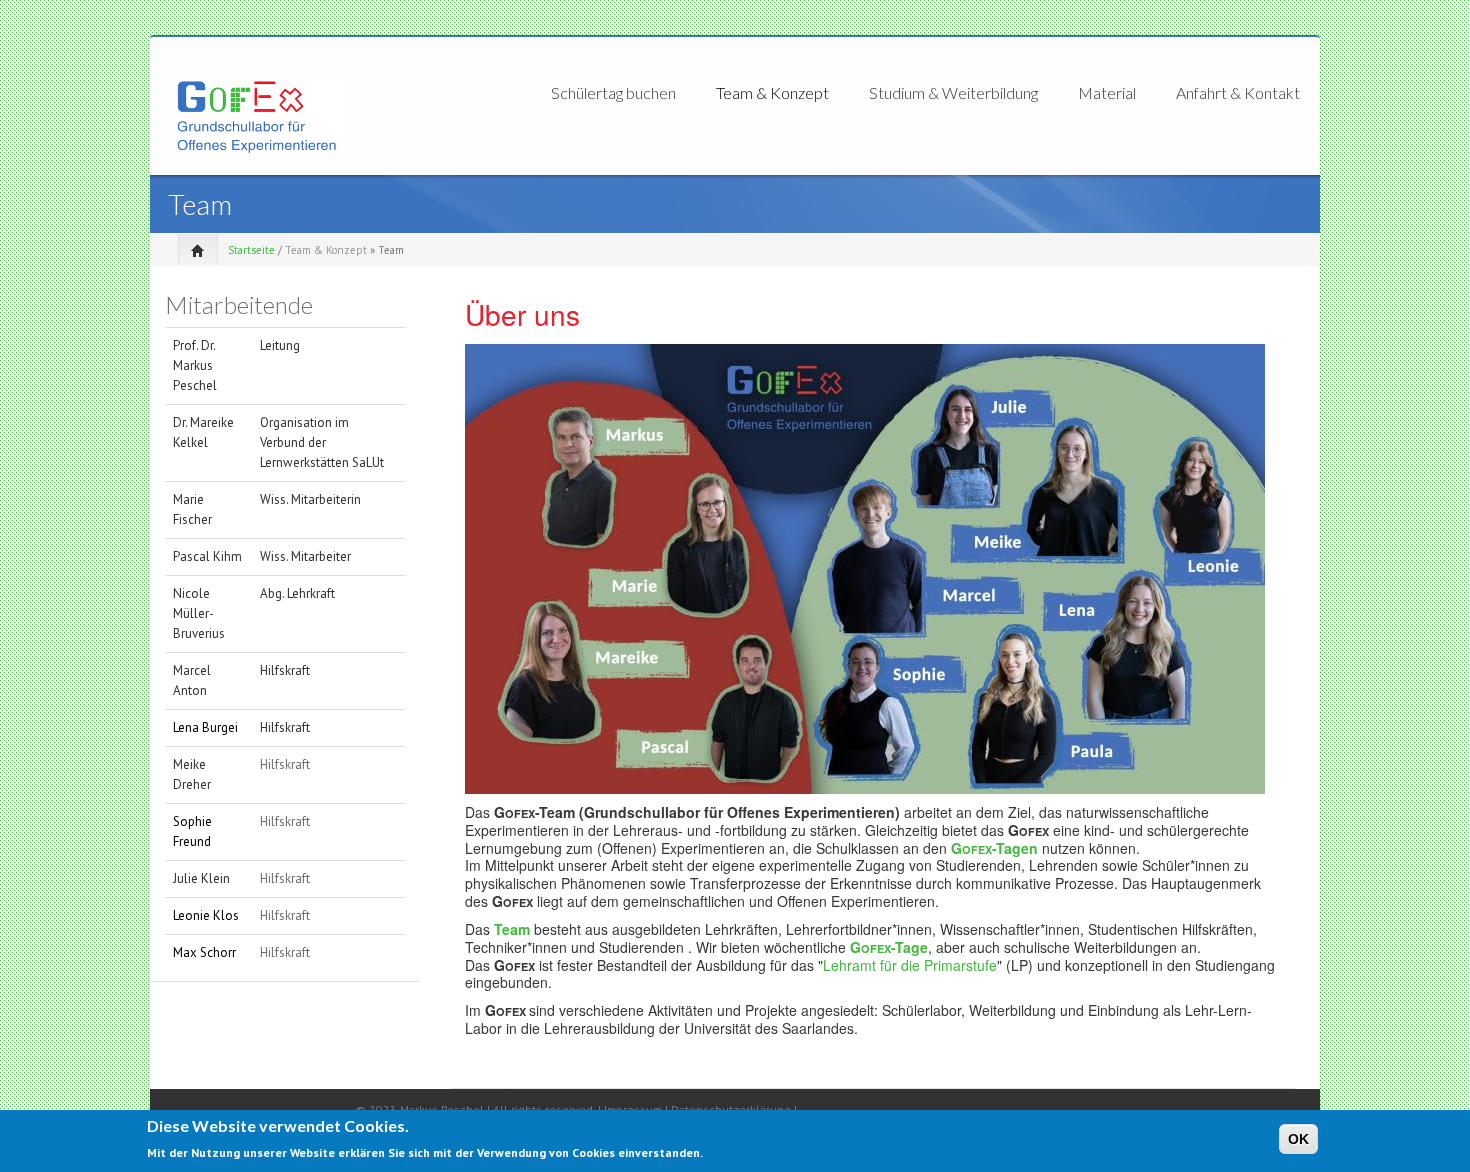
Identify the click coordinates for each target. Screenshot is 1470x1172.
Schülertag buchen (613, 93)
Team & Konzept (772, 93)
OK (1298, 1139)
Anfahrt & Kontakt (1238, 92)
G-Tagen (994, 848)
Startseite (251, 250)
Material (1107, 93)
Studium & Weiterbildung (953, 93)
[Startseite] (257, 114)
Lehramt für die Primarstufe (910, 965)
